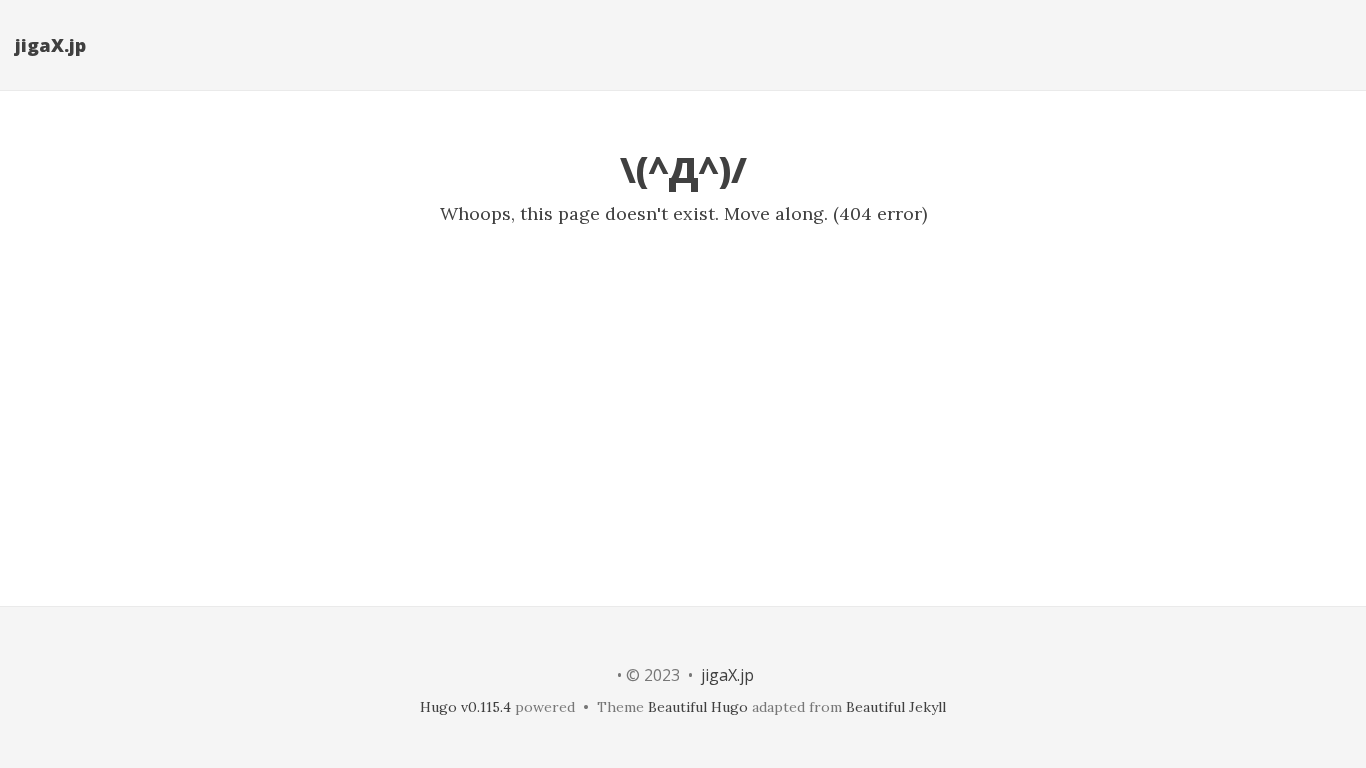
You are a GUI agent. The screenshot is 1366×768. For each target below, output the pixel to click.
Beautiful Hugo (698, 707)
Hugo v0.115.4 (465, 707)
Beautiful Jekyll (896, 707)
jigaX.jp (50, 45)
